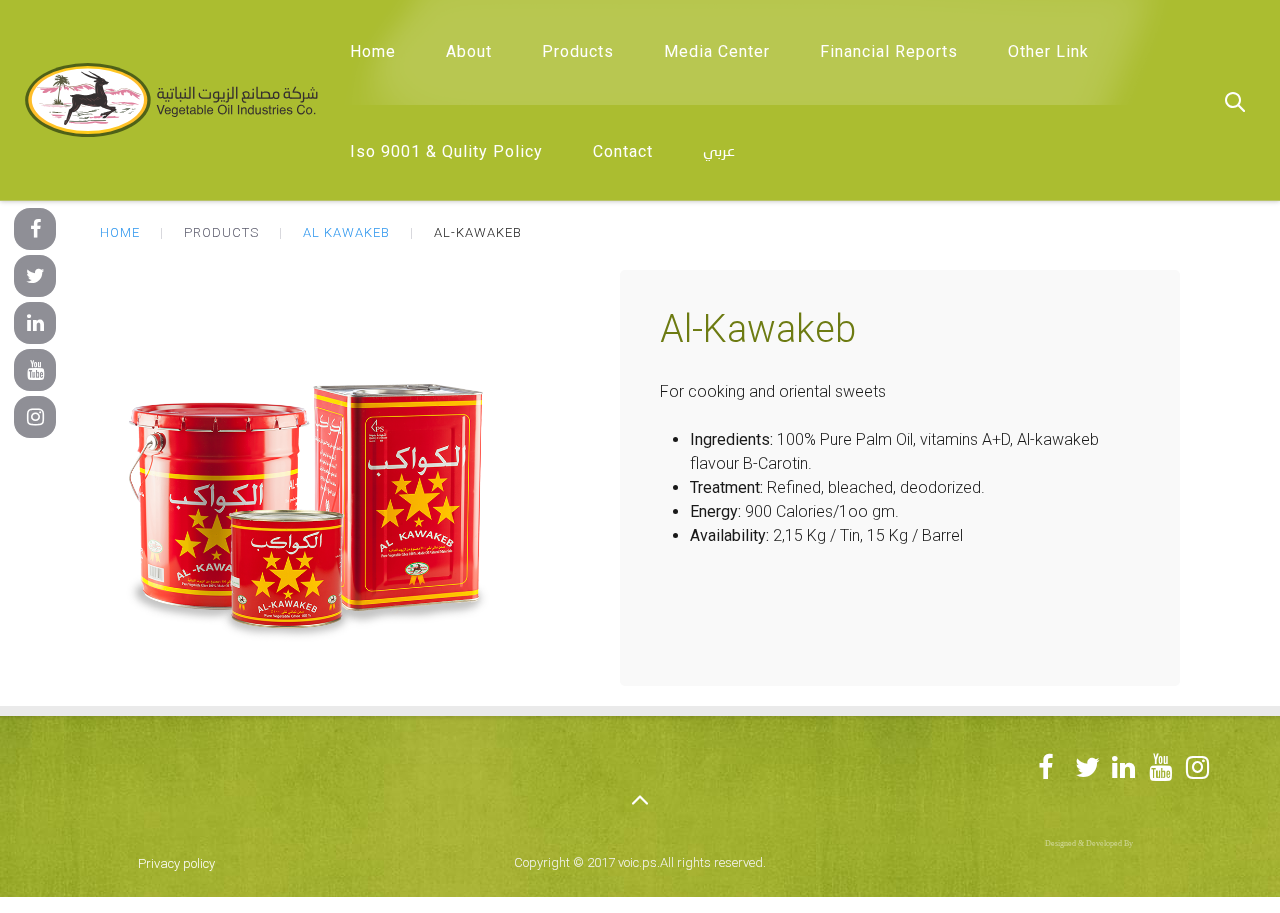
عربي (719, 152)
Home (373, 51)
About (469, 51)
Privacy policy (176, 863)
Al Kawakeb (346, 232)
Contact (623, 151)
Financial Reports (889, 51)
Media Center (717, 51)
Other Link (1048, 51)
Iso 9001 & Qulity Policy (446, 151)
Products (578, 51)
